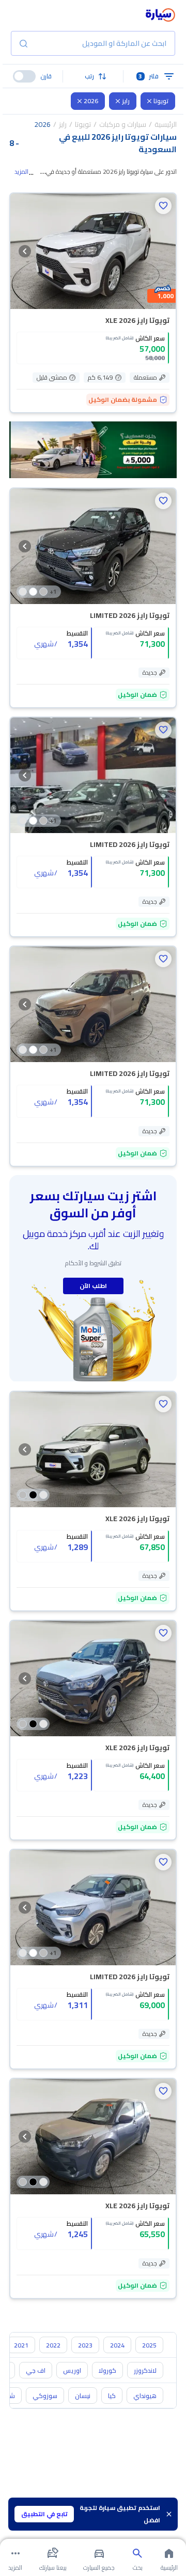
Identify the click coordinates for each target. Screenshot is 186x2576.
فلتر (149, 76)
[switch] (24, 76)
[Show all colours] (33, 1495)
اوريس (72, 2370)
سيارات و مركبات (123, 124)
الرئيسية (166, 124)
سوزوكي (45, 2396)
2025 (149, 2345)
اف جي (36, 2370)
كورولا (107, 2370)
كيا (112, 2396)
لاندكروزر (145, 2370)
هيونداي (145, 2396)
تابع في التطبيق (44, 2514)
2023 (85, 2345)
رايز (126, 101)
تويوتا (161, 101)
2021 (21, 2345)
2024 (117, 2345)
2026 (91, 101)
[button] (93, 76)
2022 (53, 2345)
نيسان (83, 2396)
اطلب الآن (93, 1286)
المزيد (21, 172)
